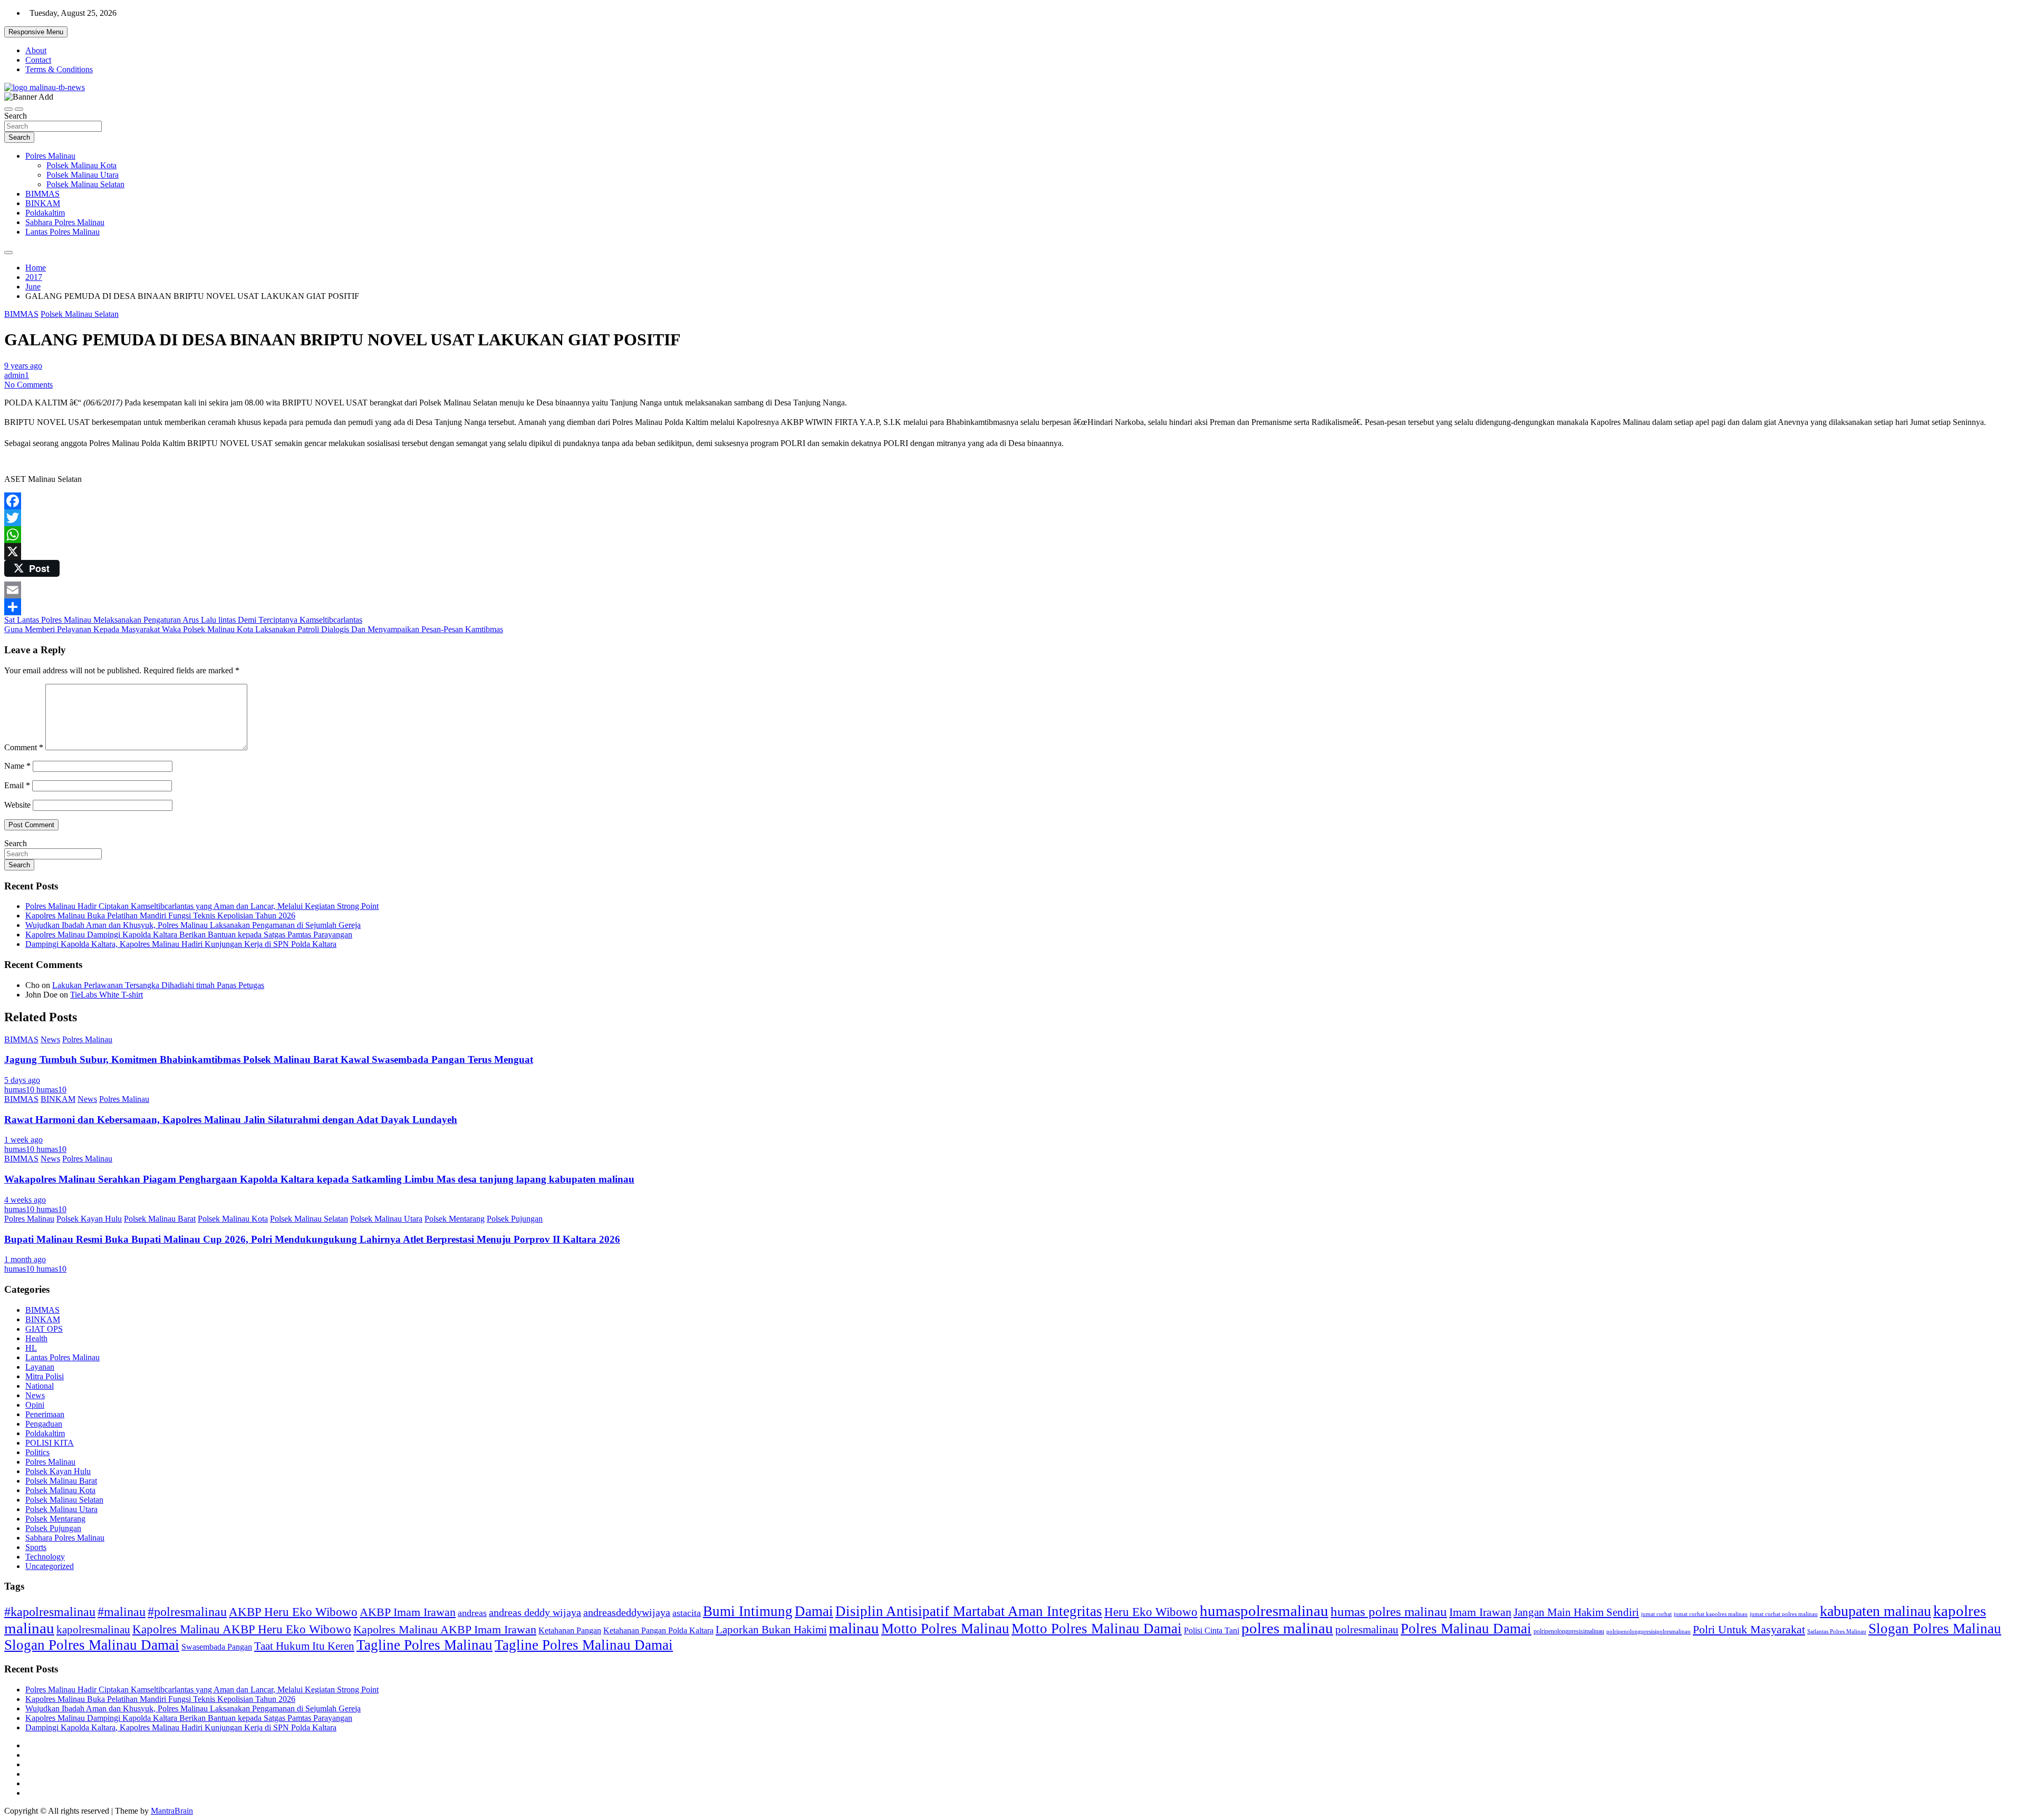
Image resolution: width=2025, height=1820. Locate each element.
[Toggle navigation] (8, 109)
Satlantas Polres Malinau (1837, 1632)
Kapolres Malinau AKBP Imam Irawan (445, 1629)
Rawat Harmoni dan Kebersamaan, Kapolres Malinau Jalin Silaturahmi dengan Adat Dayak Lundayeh (231, 1120)
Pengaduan (44, 1424)
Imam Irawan (1480, 1612)
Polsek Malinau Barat (160, 1219)
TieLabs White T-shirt (107, 995)
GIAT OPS (44, 1329)
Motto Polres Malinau (945, 1629)
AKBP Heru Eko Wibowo (293, 1612)
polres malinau (1287, 1628)
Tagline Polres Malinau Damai (584, 1645)
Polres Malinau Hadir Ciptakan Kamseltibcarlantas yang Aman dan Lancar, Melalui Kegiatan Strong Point (202, 906)
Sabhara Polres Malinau (65, 222)
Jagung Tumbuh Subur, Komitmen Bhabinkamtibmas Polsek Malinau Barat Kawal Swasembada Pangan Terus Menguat (269, 1059)
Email (17, 785)
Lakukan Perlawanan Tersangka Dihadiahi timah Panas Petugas (158, 985)
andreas (472, 1613)
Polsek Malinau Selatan (85, 184)
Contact (38, 60)
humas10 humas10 (35, 1090)
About (36, 50)
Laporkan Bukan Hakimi (771, 1629)
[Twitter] (1012, 518)
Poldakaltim (45, 213)
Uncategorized (50, 1566)
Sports (36, 1547)
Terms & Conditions (59, 69)
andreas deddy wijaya (535, 1612)
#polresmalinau (187, 1611)
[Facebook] (1012, 501)
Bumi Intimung (748, 1611)
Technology (45, 1557)
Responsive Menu (36, 32)
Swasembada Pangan (217, 1647)
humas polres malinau (1389, 1611)
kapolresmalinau (93, 1630)
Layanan (40, 1367)
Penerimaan (45, 1414)
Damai (814, 1611)
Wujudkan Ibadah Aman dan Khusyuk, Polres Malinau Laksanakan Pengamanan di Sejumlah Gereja (193, 925)
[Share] (1012, 607)
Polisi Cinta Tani (1212, 1630)
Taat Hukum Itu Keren (304, 1646)
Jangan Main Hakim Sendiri (1576, 1612)
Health (36, 1338)
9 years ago (23, 366)
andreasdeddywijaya (627, 1613)
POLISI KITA (50, 1443)
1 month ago (25, 1259)
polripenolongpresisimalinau (1569, 1631)
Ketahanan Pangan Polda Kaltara (658, 1630)
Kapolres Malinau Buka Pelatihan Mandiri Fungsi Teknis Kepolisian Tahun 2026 (160, 916)
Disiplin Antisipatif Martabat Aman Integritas (969, 1611)
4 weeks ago (25, 1200)
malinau (854, 1628)
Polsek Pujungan (515, 1219)
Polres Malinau (50, 156)
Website (17, 805)
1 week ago (23, 1140)
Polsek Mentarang (455, 1219)
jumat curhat (1656, 1614)
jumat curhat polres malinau (1784, 1614)
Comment (24, 747)
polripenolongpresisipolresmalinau (1648, 1631)
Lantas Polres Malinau (62, 232)
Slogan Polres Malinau (1935, 1629)
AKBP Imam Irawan (408, 1612)
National (40, 1386)
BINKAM (43, 203)
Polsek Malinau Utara (83, 175)
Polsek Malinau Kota (81, 165)
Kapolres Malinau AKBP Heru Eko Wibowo (242, 1629)
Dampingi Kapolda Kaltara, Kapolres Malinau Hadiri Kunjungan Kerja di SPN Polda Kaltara (181, 944)
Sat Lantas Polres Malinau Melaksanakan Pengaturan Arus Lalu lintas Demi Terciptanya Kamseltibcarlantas (183, 620)
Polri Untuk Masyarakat (1749, 1629)
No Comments (28, 385)
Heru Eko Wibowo (1151, 1612)
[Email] (1012, 590)
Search (16, 116)
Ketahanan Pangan (570, 1630)
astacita (687, 1613)
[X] (1012, 551)
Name (17, 766)
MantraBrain (172, 1811)
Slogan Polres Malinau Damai (92, 1645)
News (50, 1039)
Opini (35, 1405)
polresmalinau (1367, 1629)
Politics (37, 1452)
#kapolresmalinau (50, 1611)
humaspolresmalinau (1264, 1611)
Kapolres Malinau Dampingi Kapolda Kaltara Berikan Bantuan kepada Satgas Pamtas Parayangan (189, 935)
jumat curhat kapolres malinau (1711, 1614)
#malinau (122, 1611)
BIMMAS (42, 194)
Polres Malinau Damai (1466, 1629)
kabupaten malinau (1875, 1611)
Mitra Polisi (45, 1376)
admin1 (17, 375)
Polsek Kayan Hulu (89, 1219)
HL (31, 1348)
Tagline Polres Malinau (425, 1645)
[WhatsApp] (1012, 535)
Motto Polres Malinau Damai (1097, 1629)
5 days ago (22, 1080)
